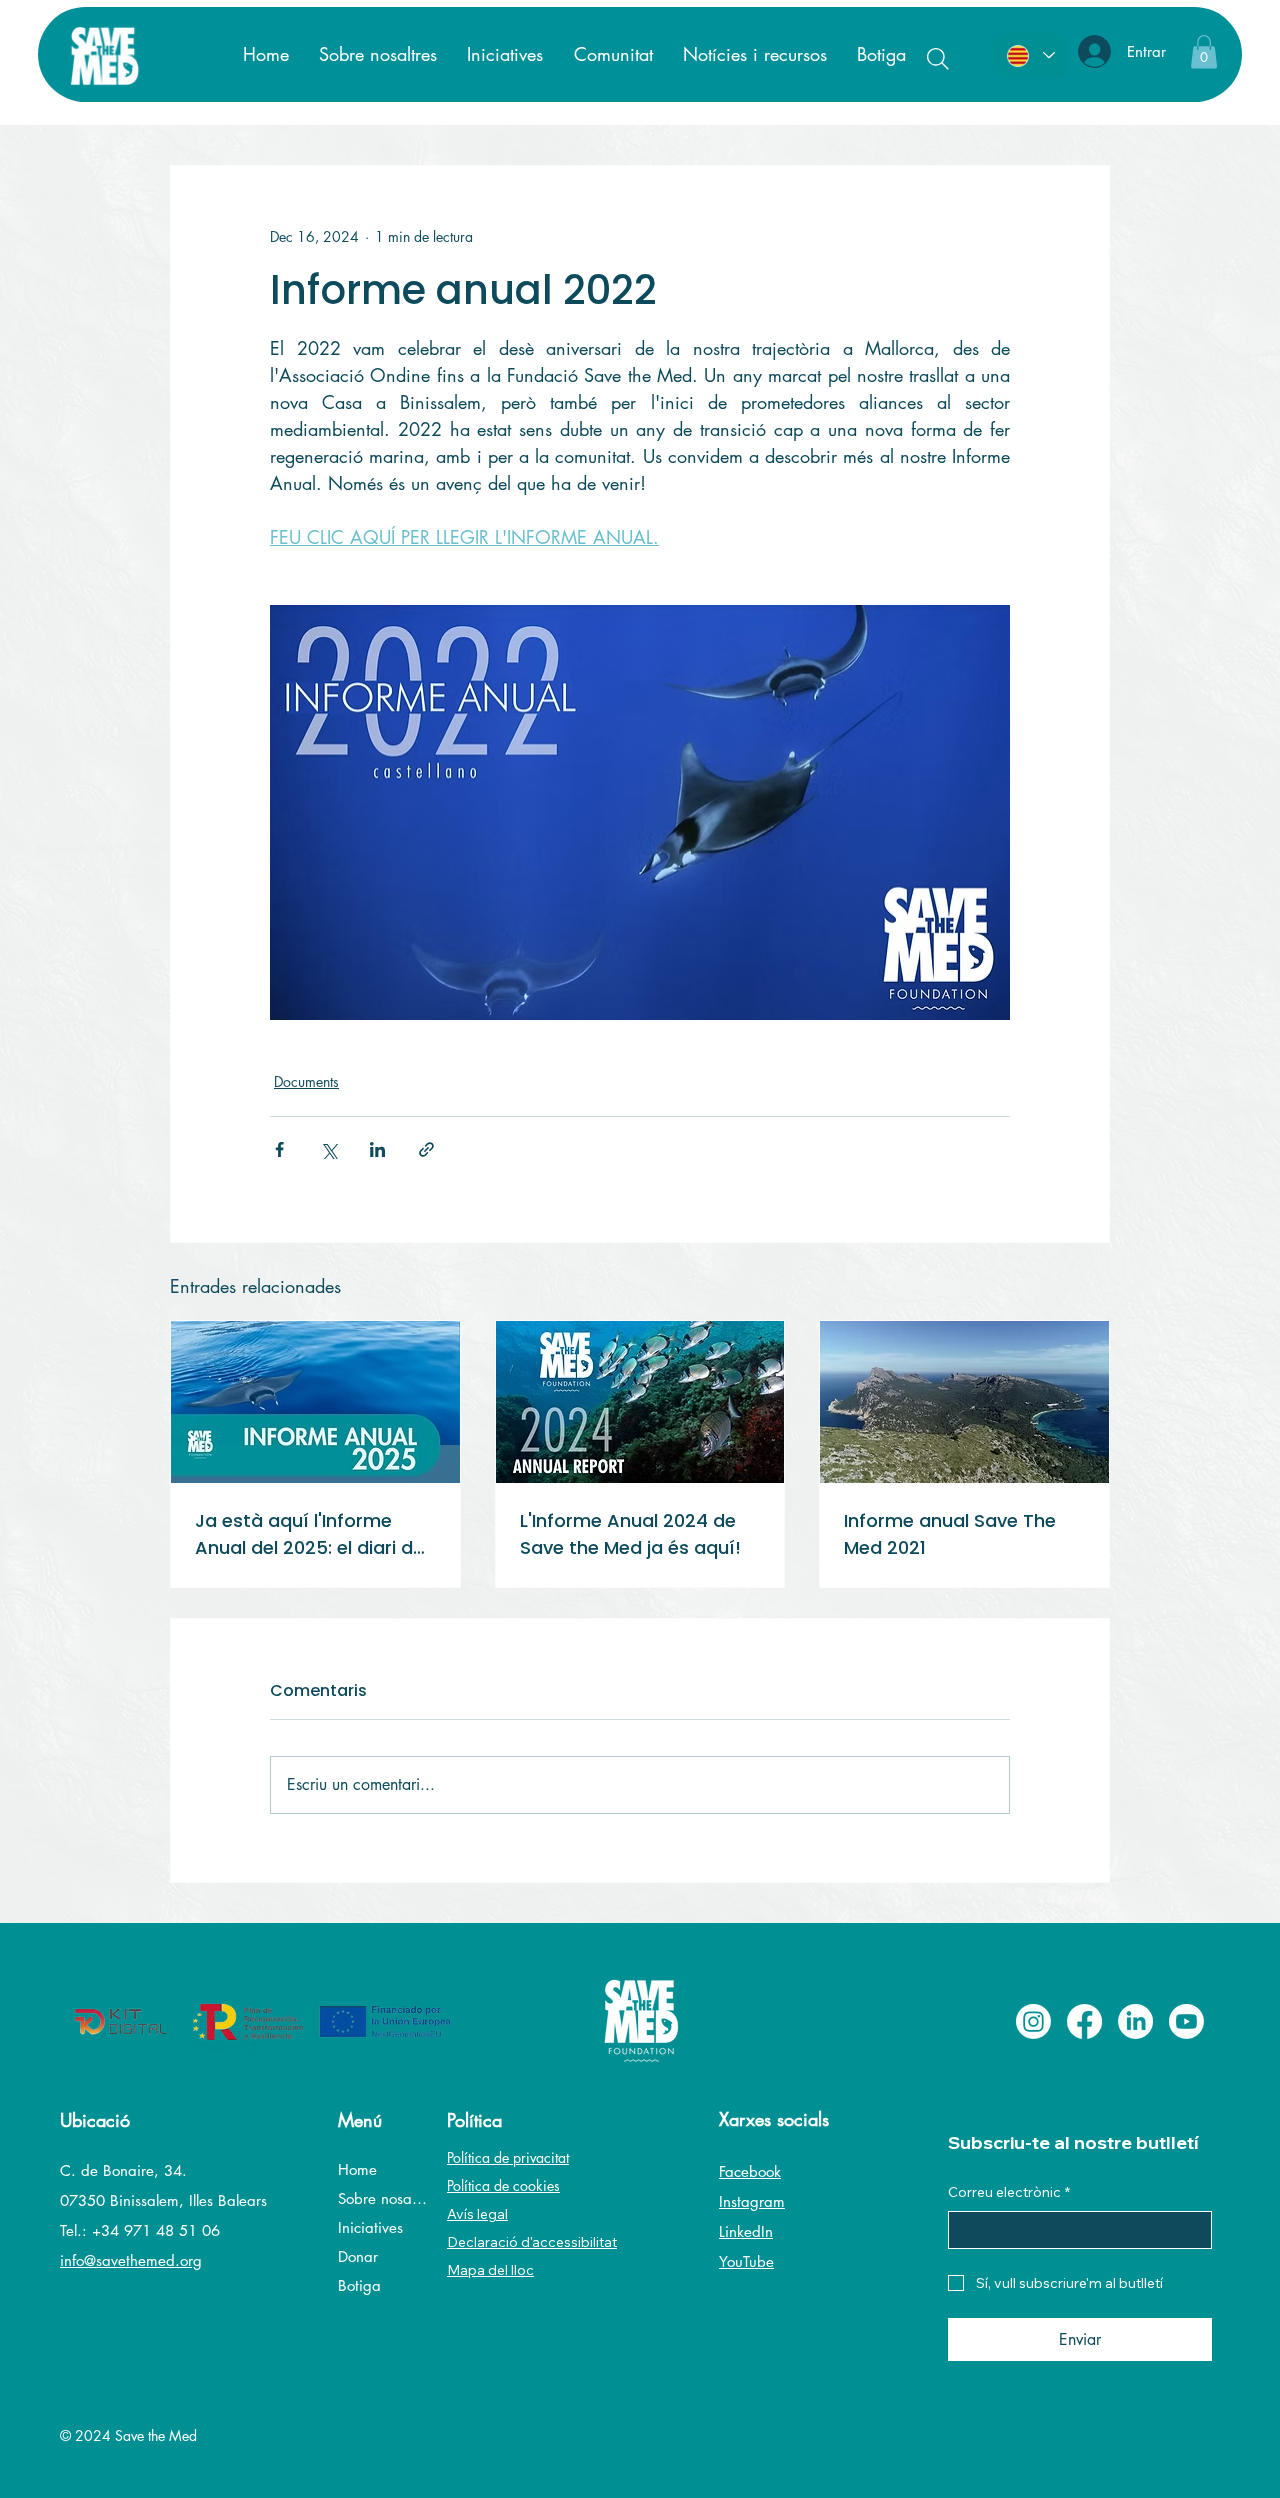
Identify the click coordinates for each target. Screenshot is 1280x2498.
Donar (358, 2256)
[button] (1204, 51)
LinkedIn (746, 2231)
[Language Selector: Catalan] (1030, 55)
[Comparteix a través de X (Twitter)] (328, 1149)
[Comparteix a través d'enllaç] (426, 1149)
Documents (306, 1081)
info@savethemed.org (131, 2260)
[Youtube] (1186, 2021)
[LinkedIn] (1135, 2021)
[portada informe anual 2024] (640, 1402)
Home (357, 2169)
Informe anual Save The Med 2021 (950, 1534)
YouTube (746, 2261)
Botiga (359, 2285)
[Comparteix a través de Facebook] (279, 1149)
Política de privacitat (508, 2157)
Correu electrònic (1009, 2192)
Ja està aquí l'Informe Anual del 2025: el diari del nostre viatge (311, 1534)
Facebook (750, 2171)
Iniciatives (370, 2227)
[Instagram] (1033, 2021)
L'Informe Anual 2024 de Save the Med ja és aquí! (630, 1534)
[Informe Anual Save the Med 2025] (315, 1402)
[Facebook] (1084, 2021)
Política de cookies (503, 2185)
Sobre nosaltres (382, 2198)
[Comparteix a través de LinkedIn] (377, 1149)
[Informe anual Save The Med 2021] (964, 1402)
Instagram (752, 2201)
